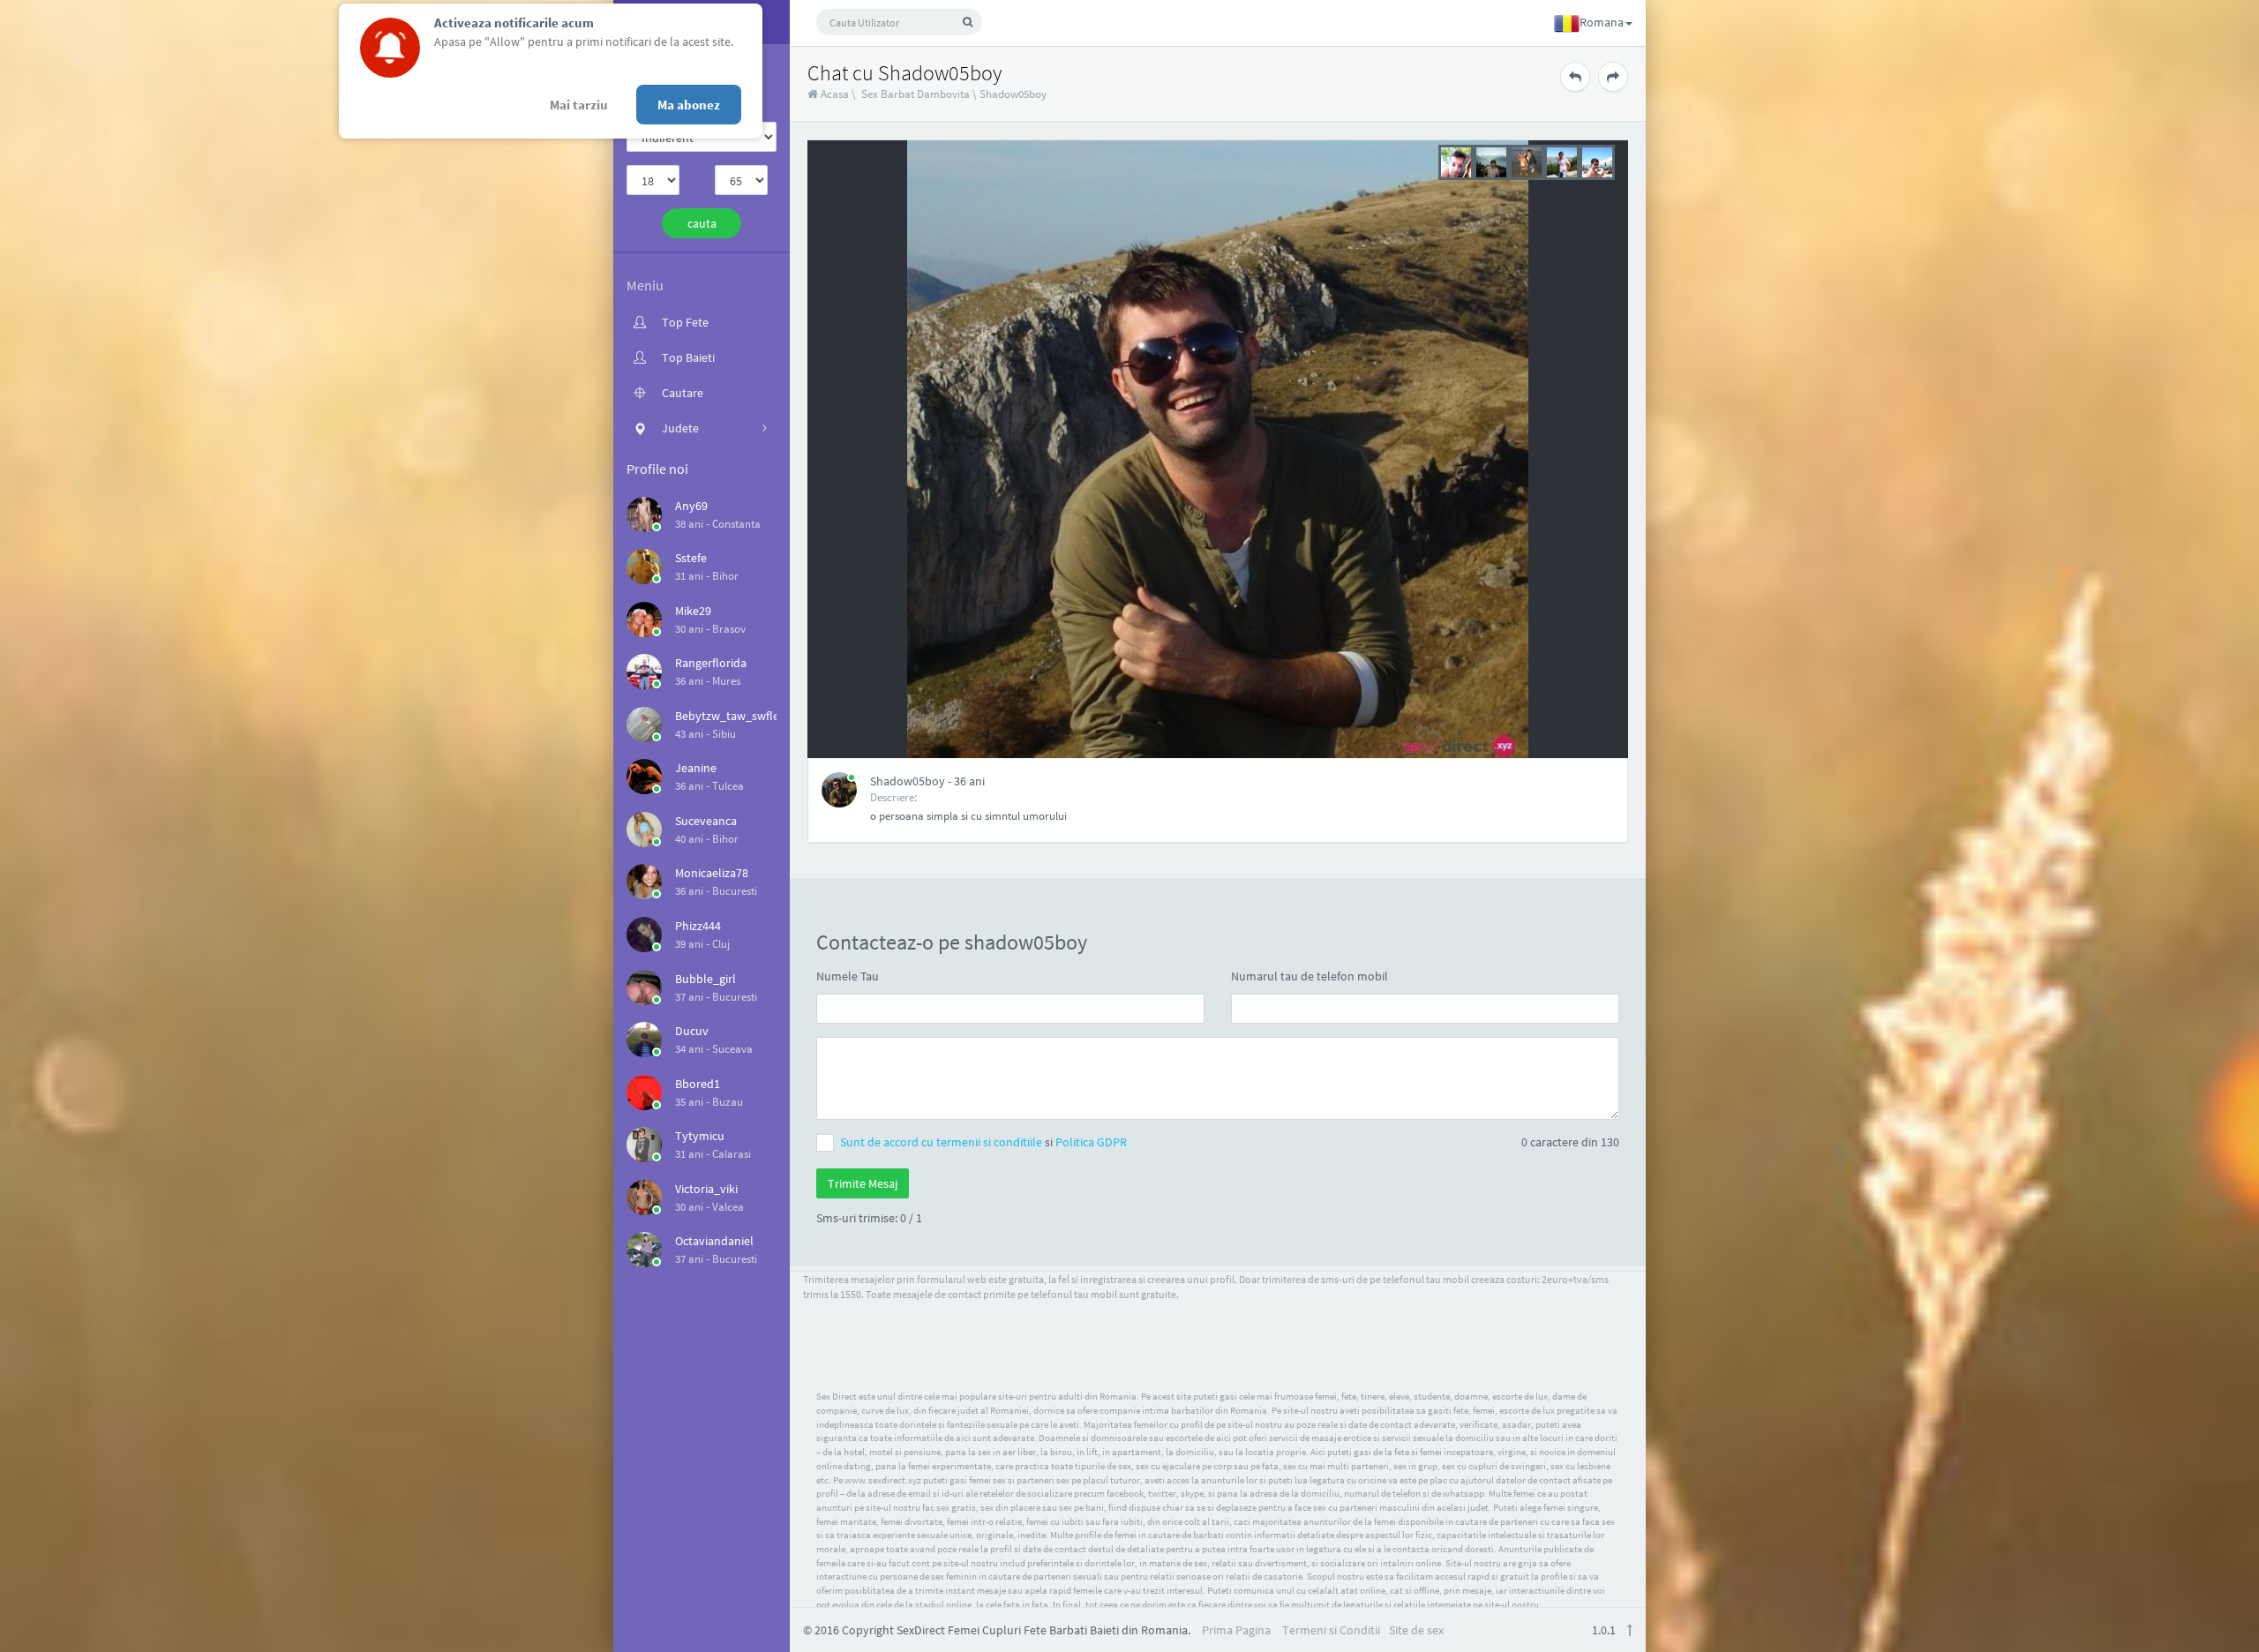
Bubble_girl (705, 979)
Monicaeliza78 (712, 873)
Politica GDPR (1091, 1142)
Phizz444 (698, 926)
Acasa (833, 94)
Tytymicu (700, 1136)
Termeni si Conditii (1331, 1630)
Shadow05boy (1013, 94)
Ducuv (692, 1031)
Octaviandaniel (714, 1241)
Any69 (691, 506)
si (983, 1142)
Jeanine (696, 768)
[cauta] (968, 22)
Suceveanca (706, 821)
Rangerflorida (711, 663)
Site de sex (1416, 1630)
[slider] (1527, 161)
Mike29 (693, 611)
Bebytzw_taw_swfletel (734, 716)
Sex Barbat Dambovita (916, 94)
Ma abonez (689, 105)
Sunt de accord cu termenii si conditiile (942, 1142)
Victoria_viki (706, 1189)
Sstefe (691, 558)
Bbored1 (698, 1084)
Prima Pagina (1236, 1630)
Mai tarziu (579, 105)
